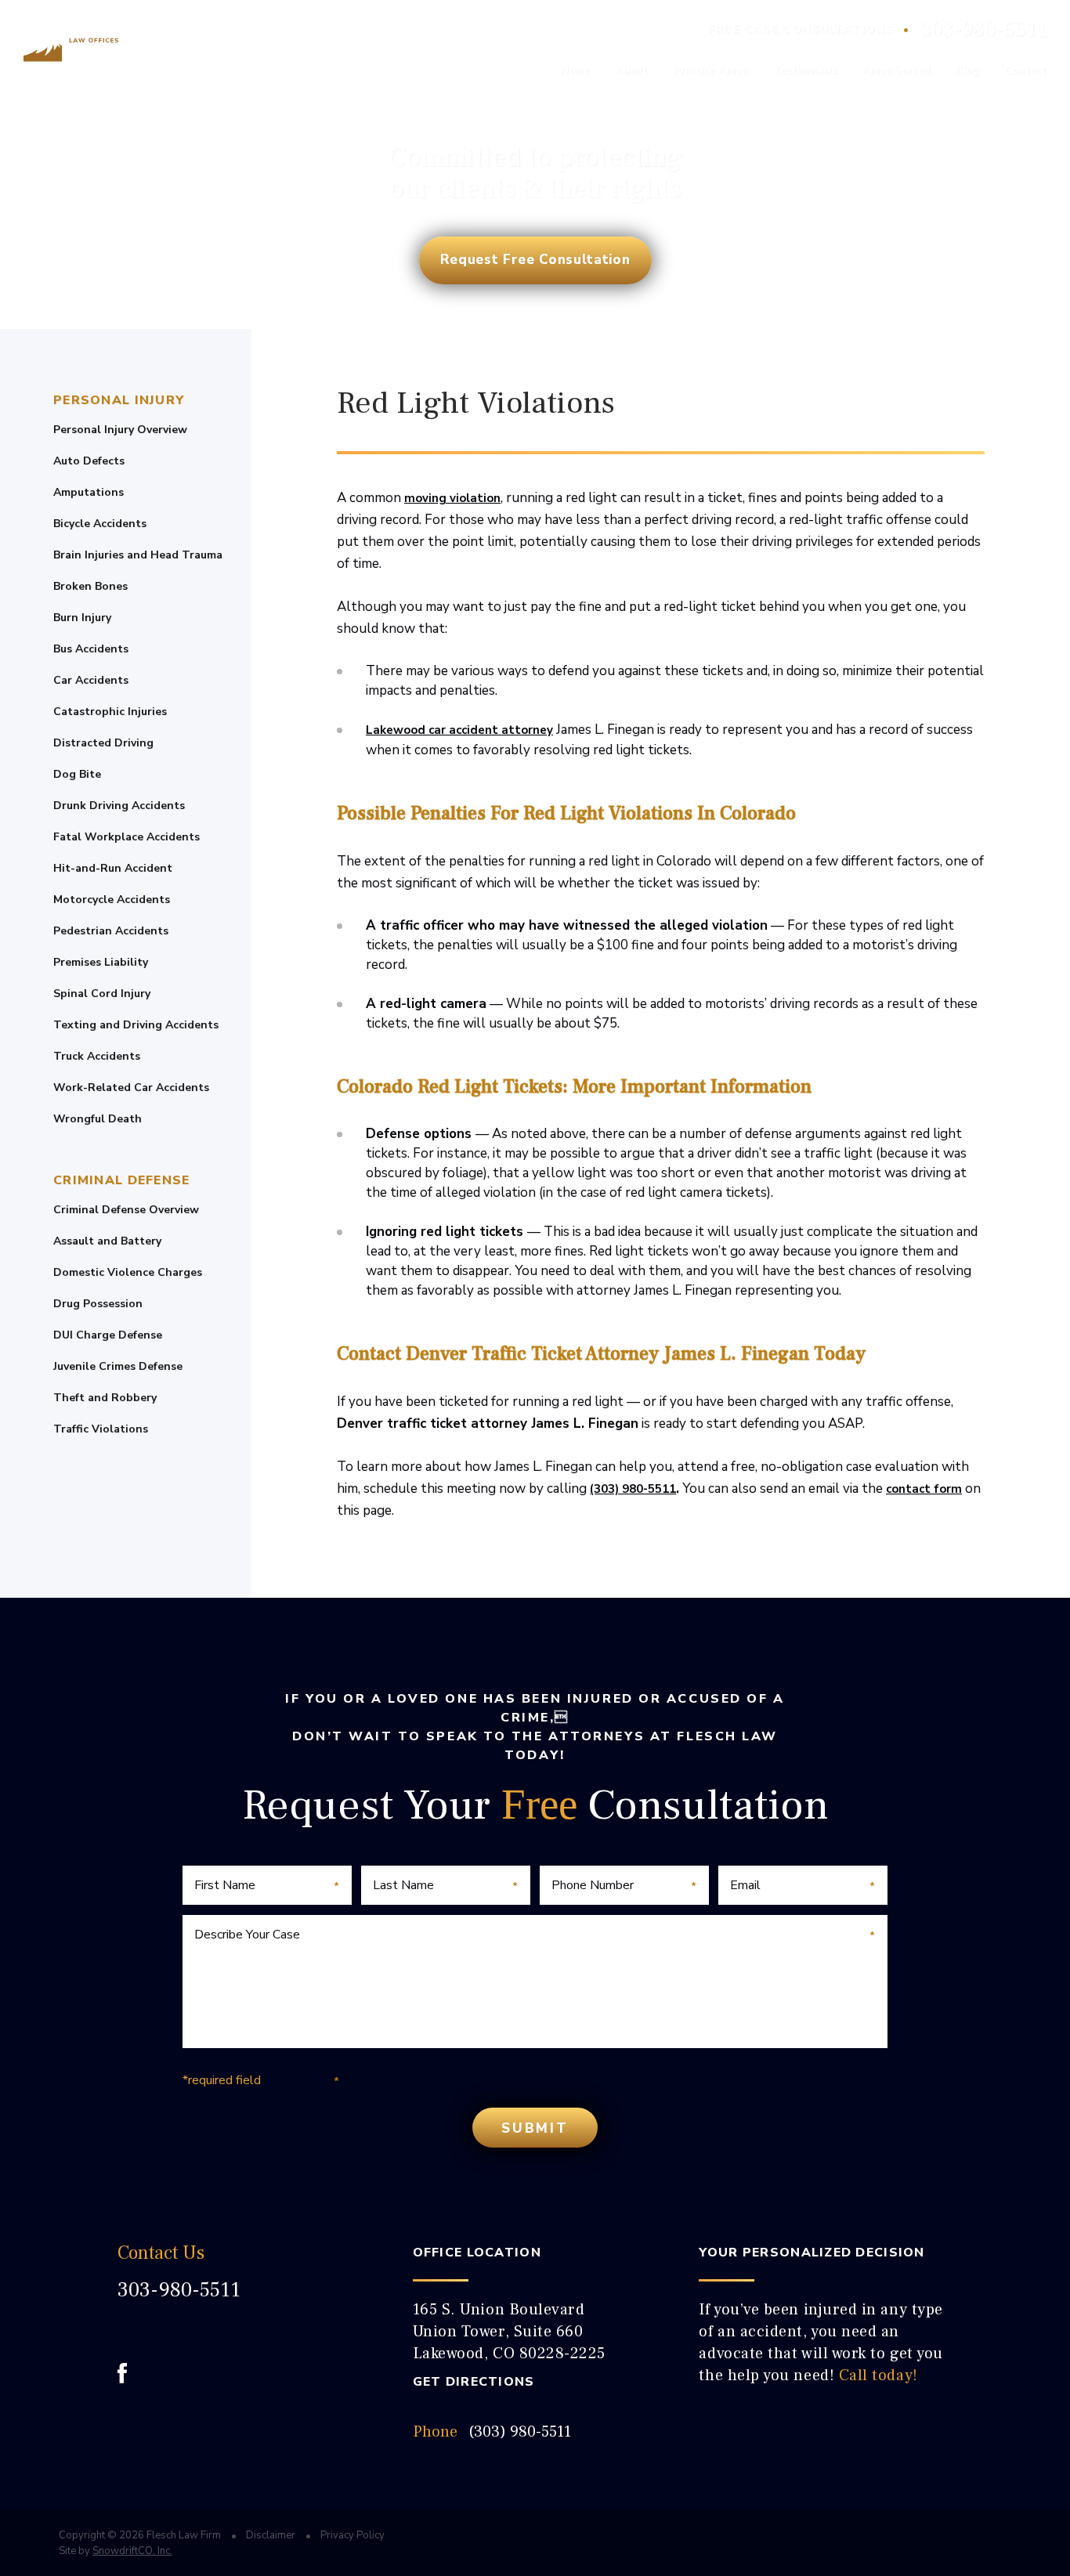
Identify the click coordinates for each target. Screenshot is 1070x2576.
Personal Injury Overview (120, 430)
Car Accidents (91, 681)
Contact (1026, 70)
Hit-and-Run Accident (113, 869)
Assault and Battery (107, 1241)
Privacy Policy (352, 2535)
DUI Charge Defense (108, 1335)
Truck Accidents (97, 1057)
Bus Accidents (91, 649)
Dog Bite (77, 775)
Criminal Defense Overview (126, 1210)
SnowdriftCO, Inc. (132, 2551)
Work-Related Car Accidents (131, 1088)
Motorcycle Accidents (112, 900)
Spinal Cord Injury (102, 994)
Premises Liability (101, 963)
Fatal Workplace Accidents (127, 837)
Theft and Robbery (105, 1398)
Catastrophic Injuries (110, 712)
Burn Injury (82, 618)
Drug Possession (98, 1304)
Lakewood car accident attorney (459, 730)
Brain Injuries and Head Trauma (138, 555)
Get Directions (474, 2382)
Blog (967, 70)
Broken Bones (90, 587)
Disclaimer (271, 2535)
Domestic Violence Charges (128, 1273)
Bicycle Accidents (100, 524)
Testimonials (805, 70)
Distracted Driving (103, 743)
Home (575, 70)
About (632, 70)
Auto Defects (89, 461)
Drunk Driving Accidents (119, 806)
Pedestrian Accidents (111, 931)
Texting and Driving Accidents (136, 1025)
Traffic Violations (101, 1429)
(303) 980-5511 (633, 1489)
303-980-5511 (983, 30)
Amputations (89, 493)
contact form (924, 1489)
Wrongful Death (98, 1119)
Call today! (878, 2375)
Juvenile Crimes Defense (118, 1367)
